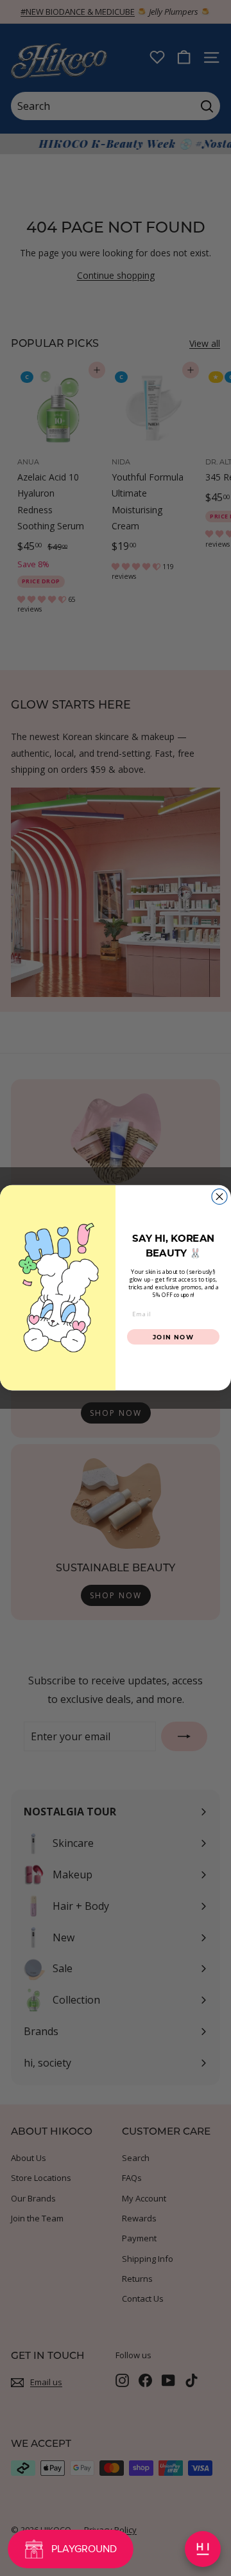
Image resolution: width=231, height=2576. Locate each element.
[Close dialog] (219, 1197)
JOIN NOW (174, 1337)
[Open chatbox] (203, 2549)
